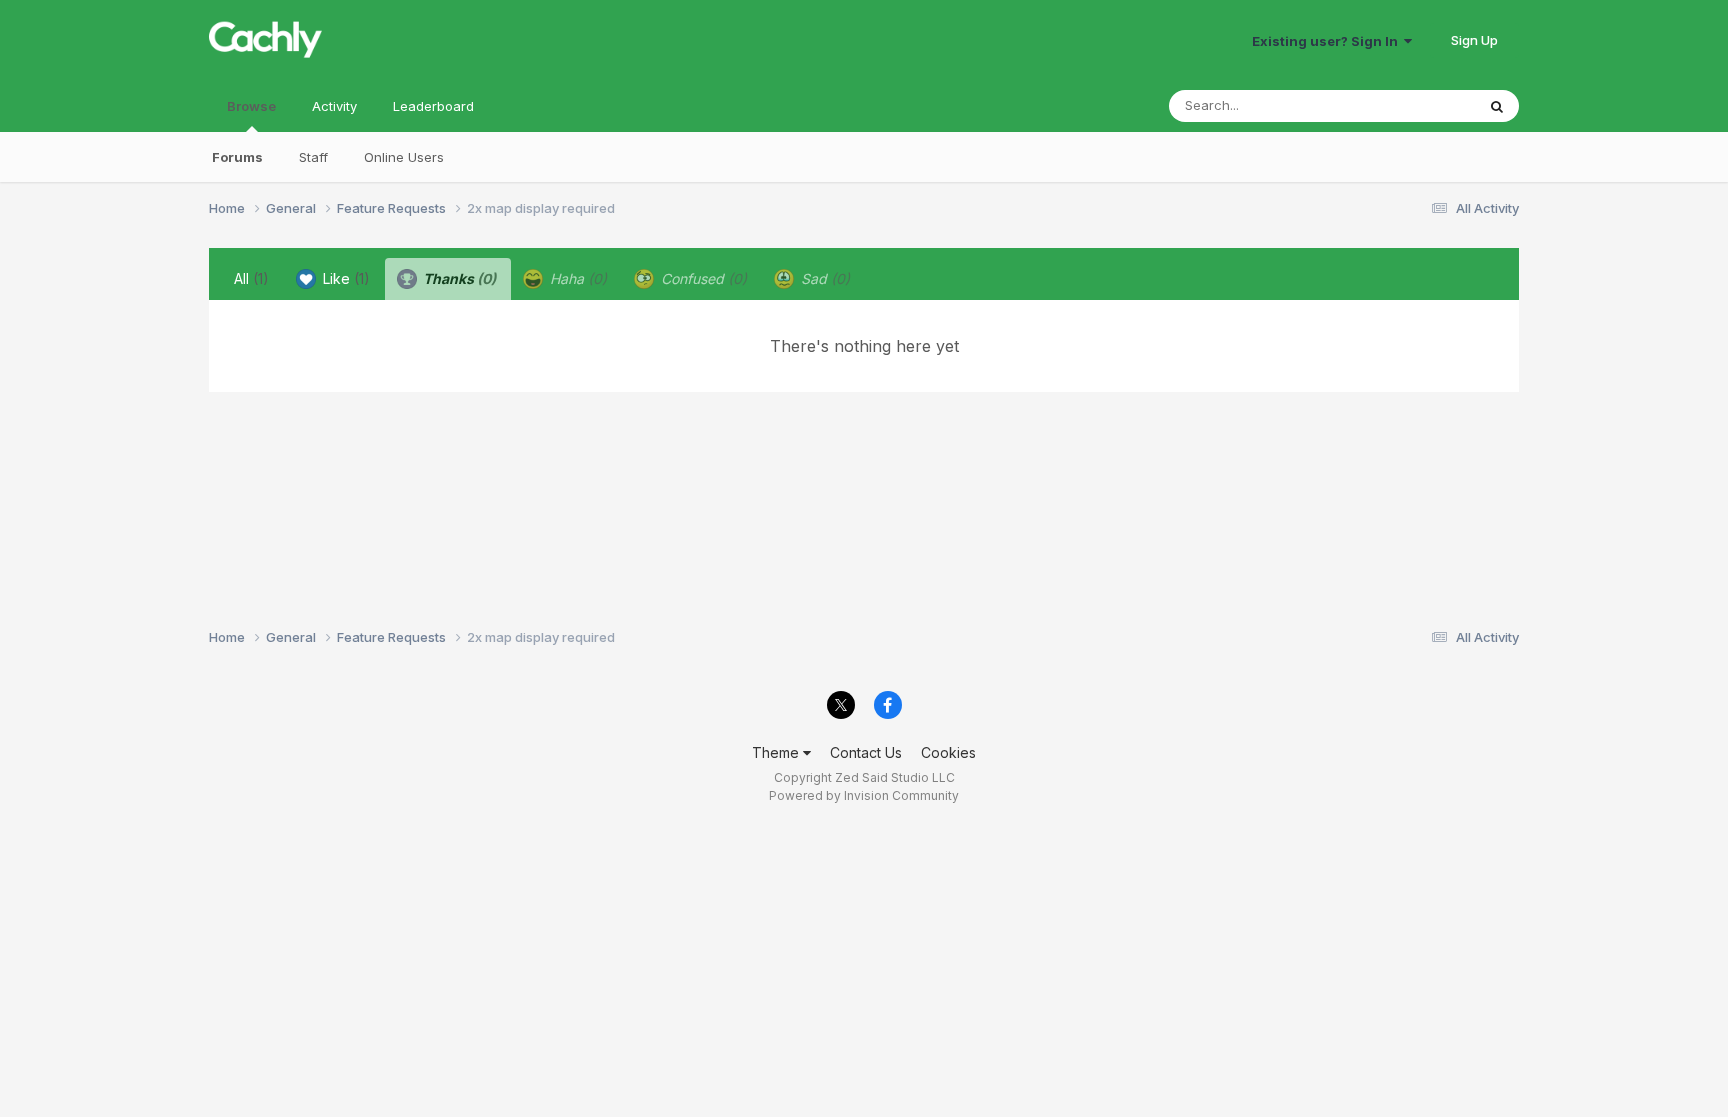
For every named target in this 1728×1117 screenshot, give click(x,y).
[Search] (1497, 106)
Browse (251, 106)
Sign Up (1474, 40)
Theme (777, 752)
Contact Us (866, 752)
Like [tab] (344, 278)
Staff (313, 157)
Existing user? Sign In (1328, 41)
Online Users (404, 157)
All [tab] (251, 278)
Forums (237, 157)
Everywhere (1413, 105)
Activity (334, 106)
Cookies (948, 752)
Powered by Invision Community (864, 795)
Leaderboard (433, 106)
